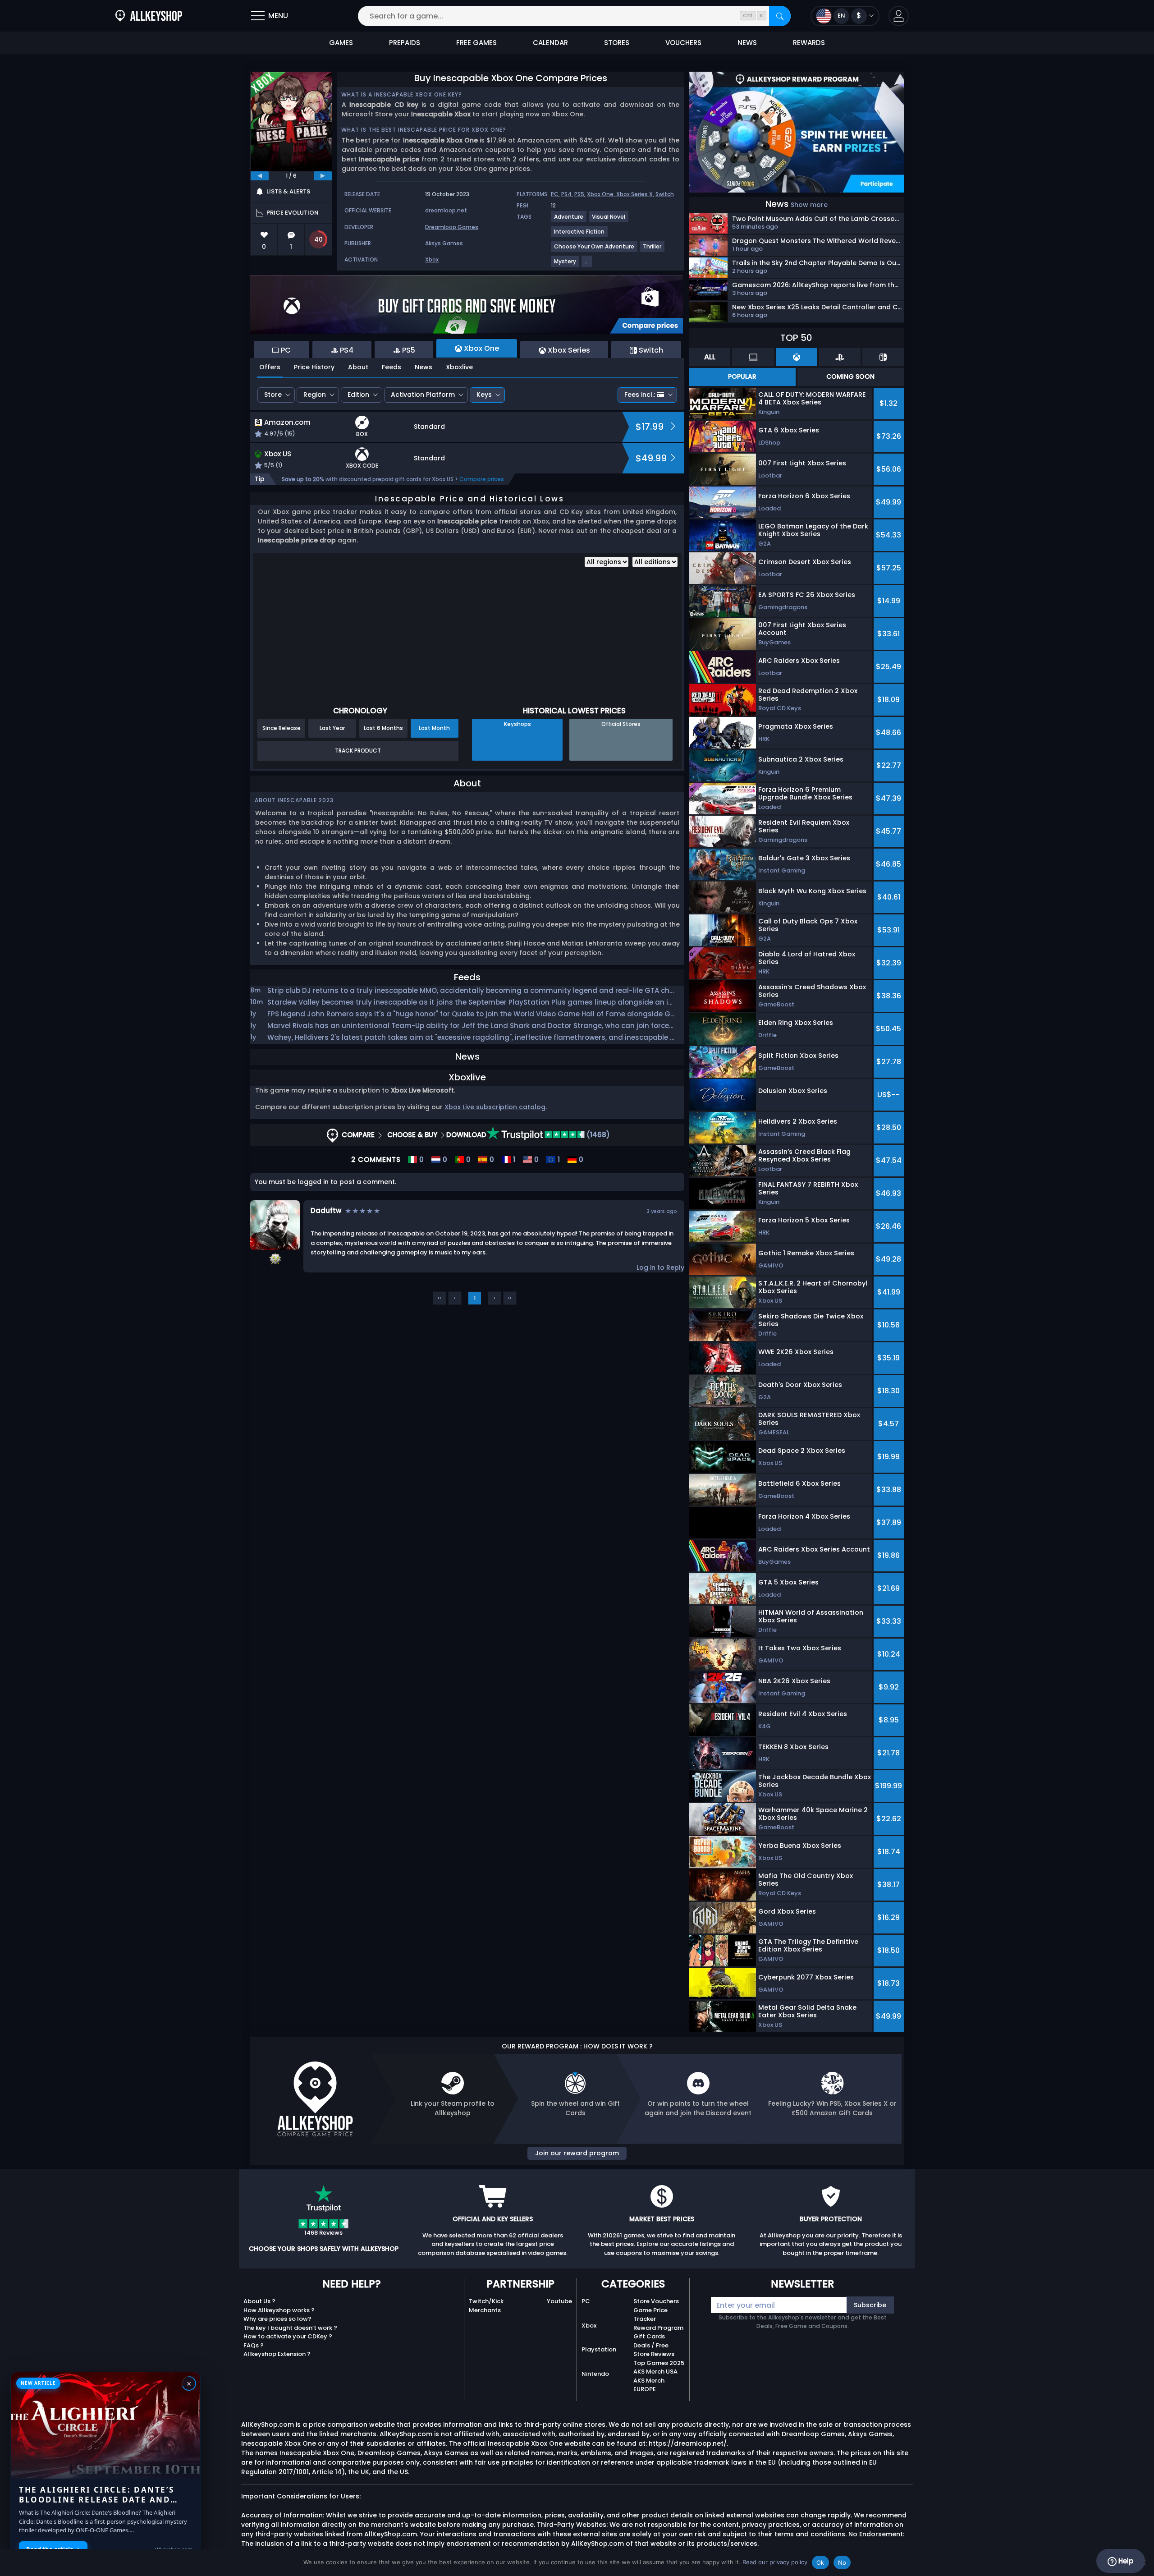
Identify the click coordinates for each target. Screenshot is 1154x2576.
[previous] (260, 176)
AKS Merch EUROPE (649, 2385)
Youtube (559, 2301)
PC (555, 194)
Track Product (358, 751)
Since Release (282, 728)
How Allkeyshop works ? (279, 2310)
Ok (820, 2562)
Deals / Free (651, 2345)
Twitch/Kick (486, 2301)
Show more (809, 205)
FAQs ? (254, 2345)
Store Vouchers (656, 2301)
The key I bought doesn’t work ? (290, 2328)
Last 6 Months (383, 728)
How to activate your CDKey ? (288, 2336)
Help (1125, 2561)
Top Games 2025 (659, 2363)
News (424, 367)
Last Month (434, 728)
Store (273, 395)
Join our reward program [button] (577, 2153)
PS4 (566, 194)
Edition (358, 395)
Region (315, 395)
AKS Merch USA (655, 2372)
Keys (484, 395)
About (358, 367)
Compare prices (482, 479)
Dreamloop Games (452, 227)
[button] (899, 16)
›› (510, 1298)
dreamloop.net (446, 210)
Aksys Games (444, 243)
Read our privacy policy (775, 2562)
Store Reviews (654, 2354)
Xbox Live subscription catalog (495, 1107)
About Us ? (259, 2301)
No (842, 2562)
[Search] (780, 16)
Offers (270, 367)
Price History (314, 367)
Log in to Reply (660, 1267)
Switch (665, 194)
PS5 (579, 194)
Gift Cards (649, 2336)
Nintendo (595, 2374)
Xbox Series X (634, 194)
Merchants (485, 2310)
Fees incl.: (640, 395)
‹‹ (440, 1298)
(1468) (597, 1135)
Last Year (332, 728)
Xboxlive (459, 367)
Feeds (392, 367)
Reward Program (658, 2328)
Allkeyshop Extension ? (277, 2354)
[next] (323, 176)
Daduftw (326, 1210)
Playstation (599, 2349)
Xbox (432, 259)
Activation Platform (423, 395)
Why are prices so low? (277, 2319)
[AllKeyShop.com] (149, 16)
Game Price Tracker (650, 2315)
